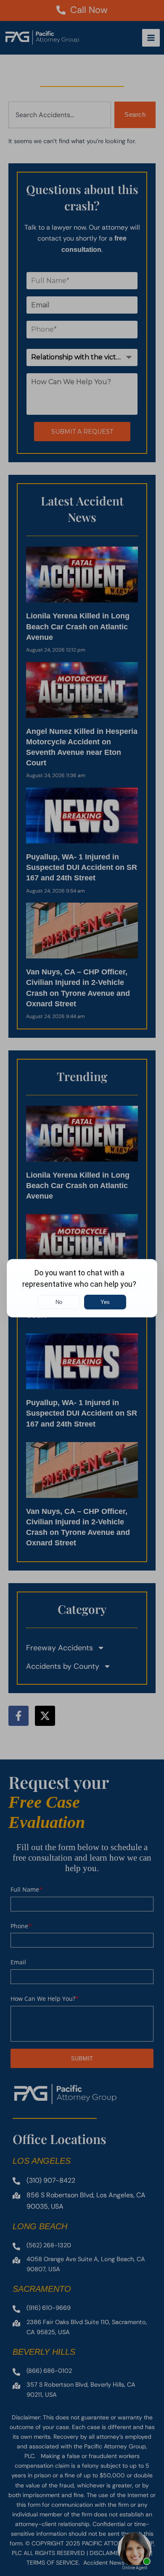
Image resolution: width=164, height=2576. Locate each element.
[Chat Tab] (82, 1288)
